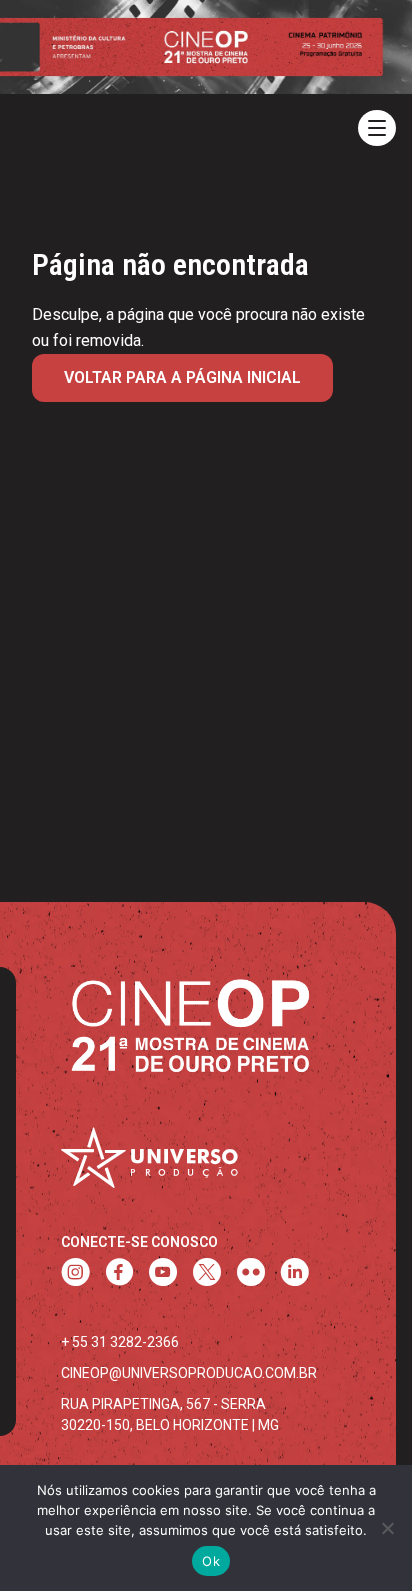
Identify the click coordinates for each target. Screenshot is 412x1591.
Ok (211, 1561)
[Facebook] (119, 1274)
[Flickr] (251, 1274)
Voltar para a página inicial (182, 377)
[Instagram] (75, 1274)
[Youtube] (163, 1274)
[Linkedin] (295, 1274)
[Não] (387, 1528)
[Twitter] (207, 1274)
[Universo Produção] (149, 1163)
